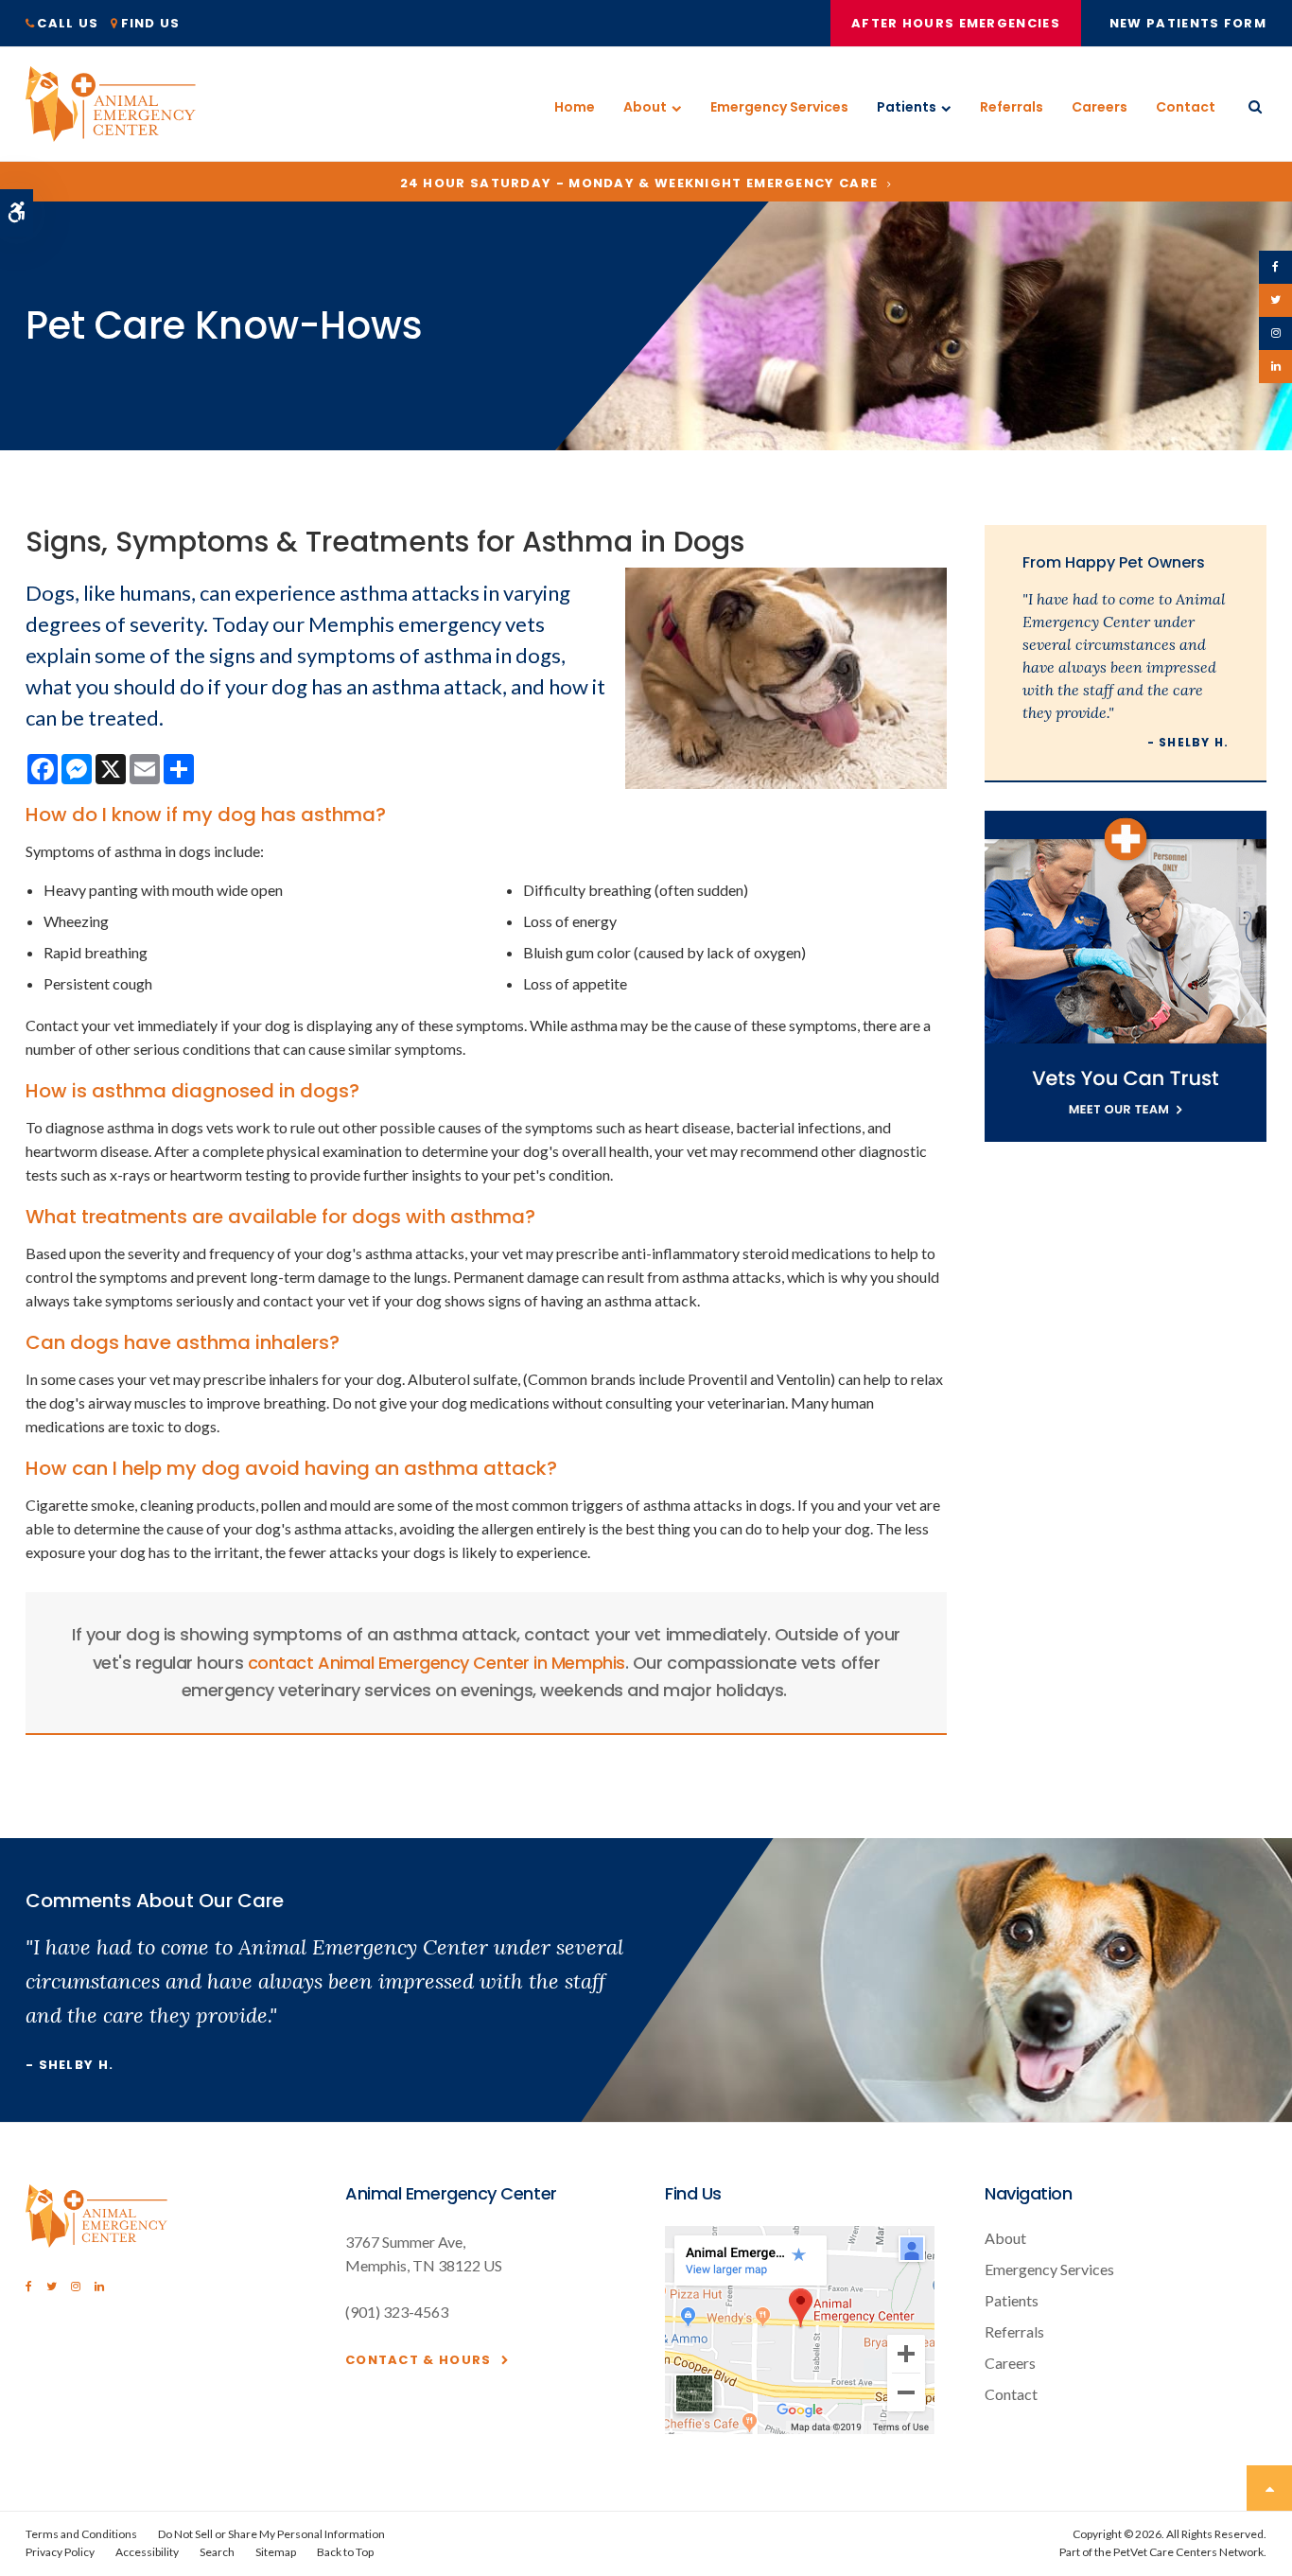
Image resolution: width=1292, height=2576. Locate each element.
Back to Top (345, 2552)
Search (217, 2552)
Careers (1100, 107)
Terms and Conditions (81, 2534)
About (645, 107)
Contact (1186, 107)
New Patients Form (1188, 23)
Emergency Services (779, 107)
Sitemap (276, 2552)
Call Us (68, 23)
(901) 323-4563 (397, 2312)
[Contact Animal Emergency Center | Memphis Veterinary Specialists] (800, 2428)
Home (575, 107)
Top (1269, 2488)
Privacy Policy (60, 2552)
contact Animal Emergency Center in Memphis (436, 1663)
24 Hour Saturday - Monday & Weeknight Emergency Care (639, 183)
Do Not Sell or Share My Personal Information (271, 2534)
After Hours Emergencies (956, 23)
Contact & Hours (419, 2360)
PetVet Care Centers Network (1188, 2552)
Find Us (151, 23)
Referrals (1012, 107)
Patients (907, 107)
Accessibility (147, 2552)
